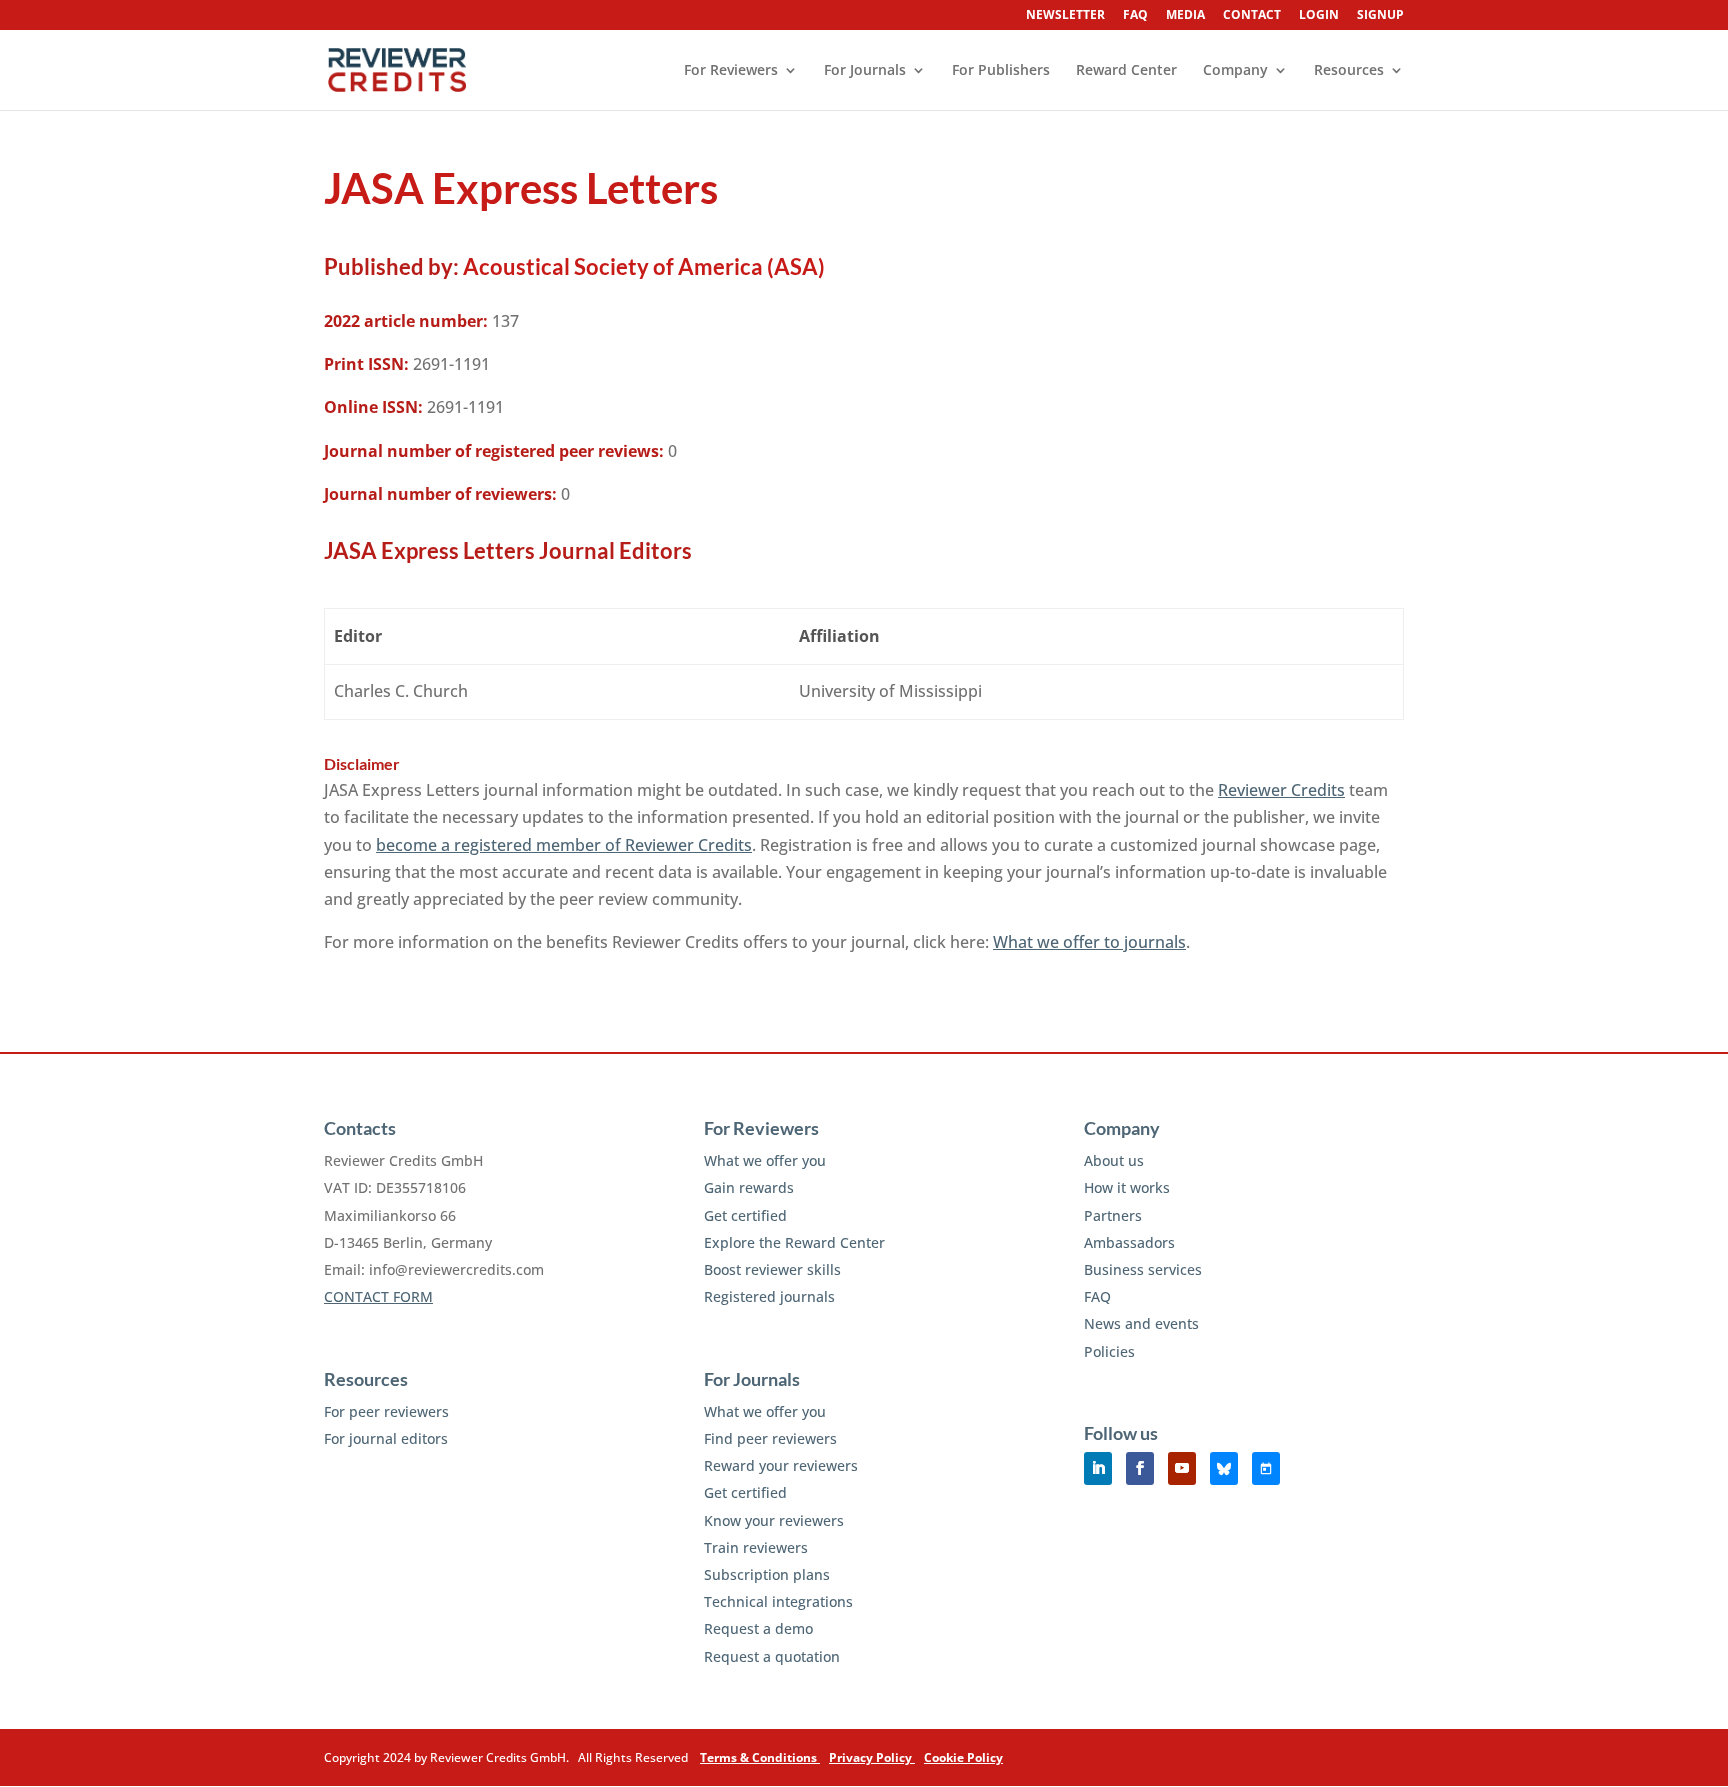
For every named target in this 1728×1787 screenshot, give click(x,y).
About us (1114, 1160)
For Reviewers (731, 71)
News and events (1141, 1323)
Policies (1109, 1351)
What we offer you (765, 1160)
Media (1185, 16)
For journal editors (386, 1438)
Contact (1252, 16)
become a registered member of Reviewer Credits (564, 845)
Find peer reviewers (770, 1438)
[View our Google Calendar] (1266, 1468)
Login (1319, 16)
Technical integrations (778, 1601)
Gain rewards (749, 1187)
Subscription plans (767, 1574)
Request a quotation (772, 1656)
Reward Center (1126, 71)
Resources (1349, 71)
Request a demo (758, 1628)
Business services (1143, 1269)
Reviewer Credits (1281, 790)
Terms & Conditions (760, 1757)
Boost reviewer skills (772, 1269)
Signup (1380, 16)
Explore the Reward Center (794, 1242)
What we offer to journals (1089, 942)
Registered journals (769, 1296)
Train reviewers (756, 1547)
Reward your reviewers (781, 1465)
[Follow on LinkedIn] (1098, 1468)
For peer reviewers (386, 1411)
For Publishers (1001, 71)
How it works (1127, 1187)
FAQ (1135, 16)
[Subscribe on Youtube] (1182, 1468)
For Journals (865, 71)
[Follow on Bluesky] (1224, 1468)
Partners (1113, 1215)
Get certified (745, 1215)
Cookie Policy (963, 1757)
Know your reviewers (774, 1520)
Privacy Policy (872, 1757)
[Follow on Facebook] (1140, 1468)
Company (1235, 71)
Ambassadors (1129, 1242)
